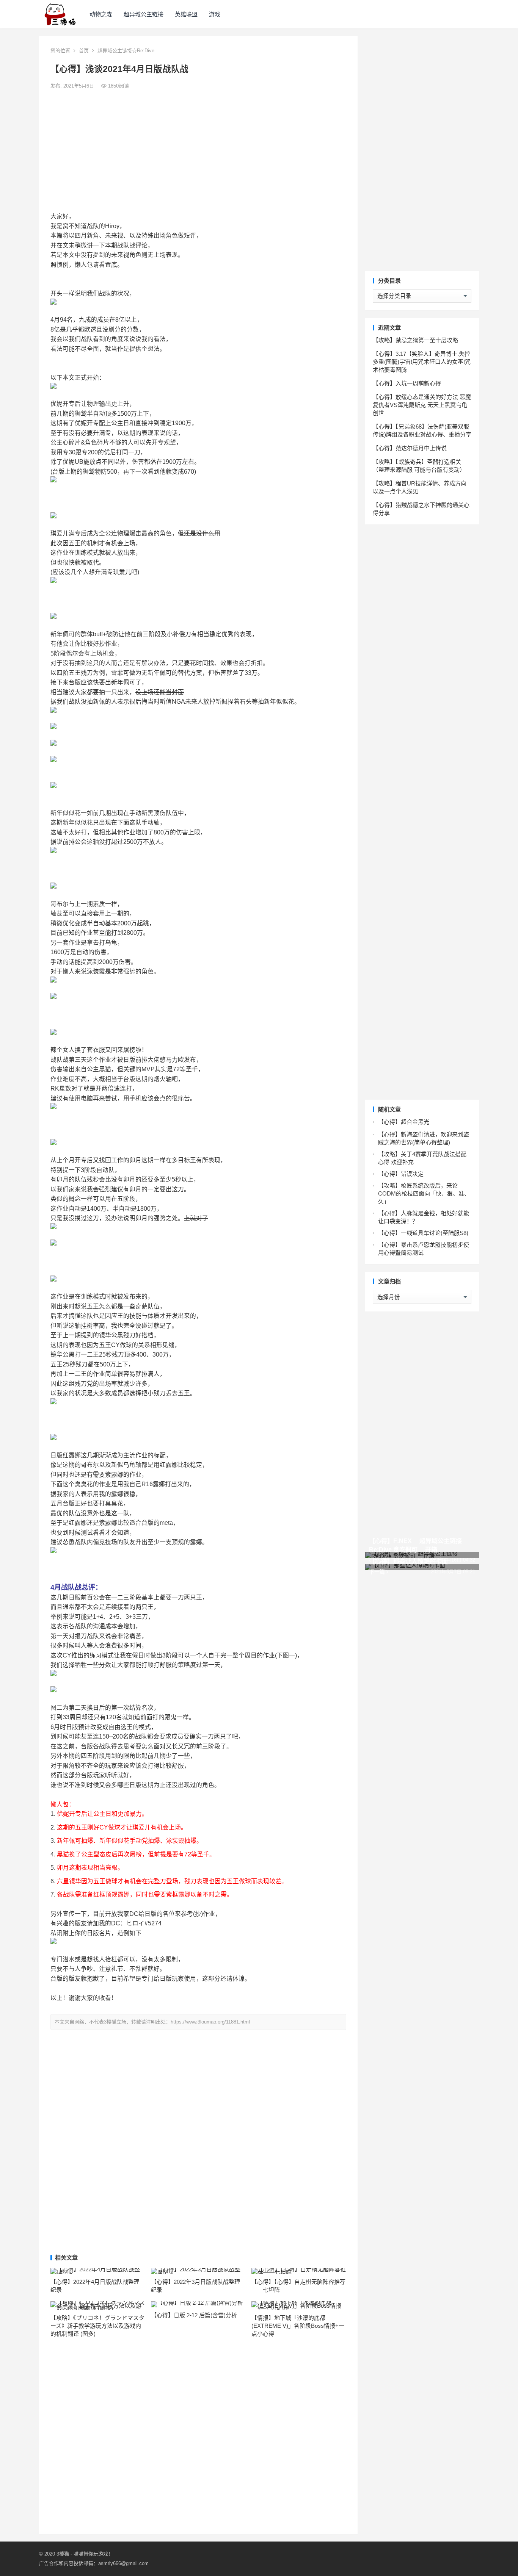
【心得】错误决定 (401, 1174)
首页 (84, 51)
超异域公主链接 (144, 14)
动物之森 (101, 14)
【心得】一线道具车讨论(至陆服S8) (423, 1233)
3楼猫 (63, 2554)
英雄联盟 (186, 14)
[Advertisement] (198, 151)
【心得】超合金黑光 (404, 1122)
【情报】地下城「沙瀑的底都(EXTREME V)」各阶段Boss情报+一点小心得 (298, 2326)
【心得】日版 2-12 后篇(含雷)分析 (194, 2315)
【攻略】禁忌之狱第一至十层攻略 (415, 340)
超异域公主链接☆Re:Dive (126, 51)
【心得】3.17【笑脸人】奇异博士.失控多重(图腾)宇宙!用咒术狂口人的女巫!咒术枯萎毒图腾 (422, 362)
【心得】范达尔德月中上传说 (410, 448)
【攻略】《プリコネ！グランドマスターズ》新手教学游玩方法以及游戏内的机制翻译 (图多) (97, 2326)
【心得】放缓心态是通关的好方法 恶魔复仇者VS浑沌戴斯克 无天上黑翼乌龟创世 (422, 405)
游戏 (215, 14)
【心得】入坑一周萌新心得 (407, 383)
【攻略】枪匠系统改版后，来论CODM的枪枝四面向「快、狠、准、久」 (424, 1193)
